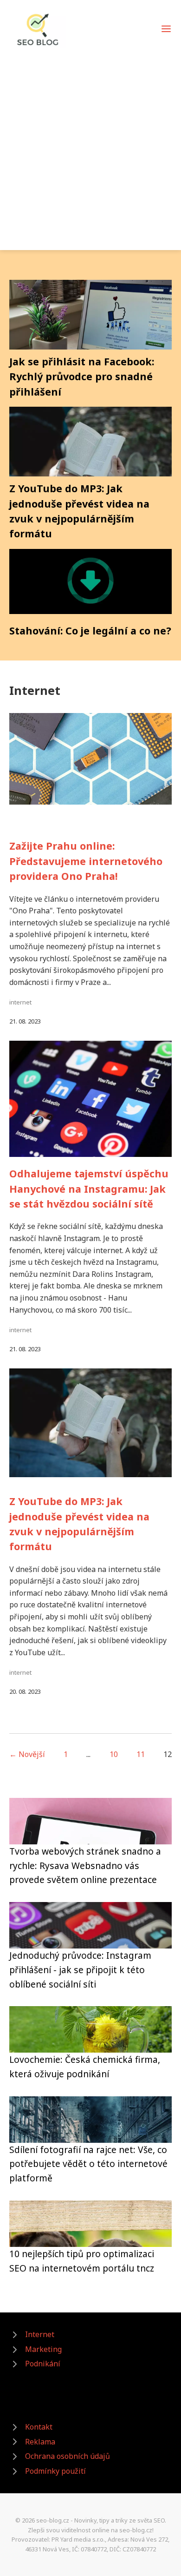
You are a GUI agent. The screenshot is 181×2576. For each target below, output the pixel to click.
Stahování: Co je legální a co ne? (90, 631)
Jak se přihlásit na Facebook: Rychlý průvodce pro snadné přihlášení (82, 376)
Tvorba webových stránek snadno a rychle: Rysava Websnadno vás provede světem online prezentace (85, 1865)
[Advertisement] (90, 144)
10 (114, 1754)
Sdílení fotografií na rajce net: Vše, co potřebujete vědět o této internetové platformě (88, 2164)
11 (141, 1754)
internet (20, 1002)
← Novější (27, 1754)
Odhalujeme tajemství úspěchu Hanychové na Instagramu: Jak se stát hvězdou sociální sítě (89, 1189)
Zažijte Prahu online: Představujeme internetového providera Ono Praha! (86, 861)
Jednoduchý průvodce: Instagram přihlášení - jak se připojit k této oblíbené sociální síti (80, 1969)
